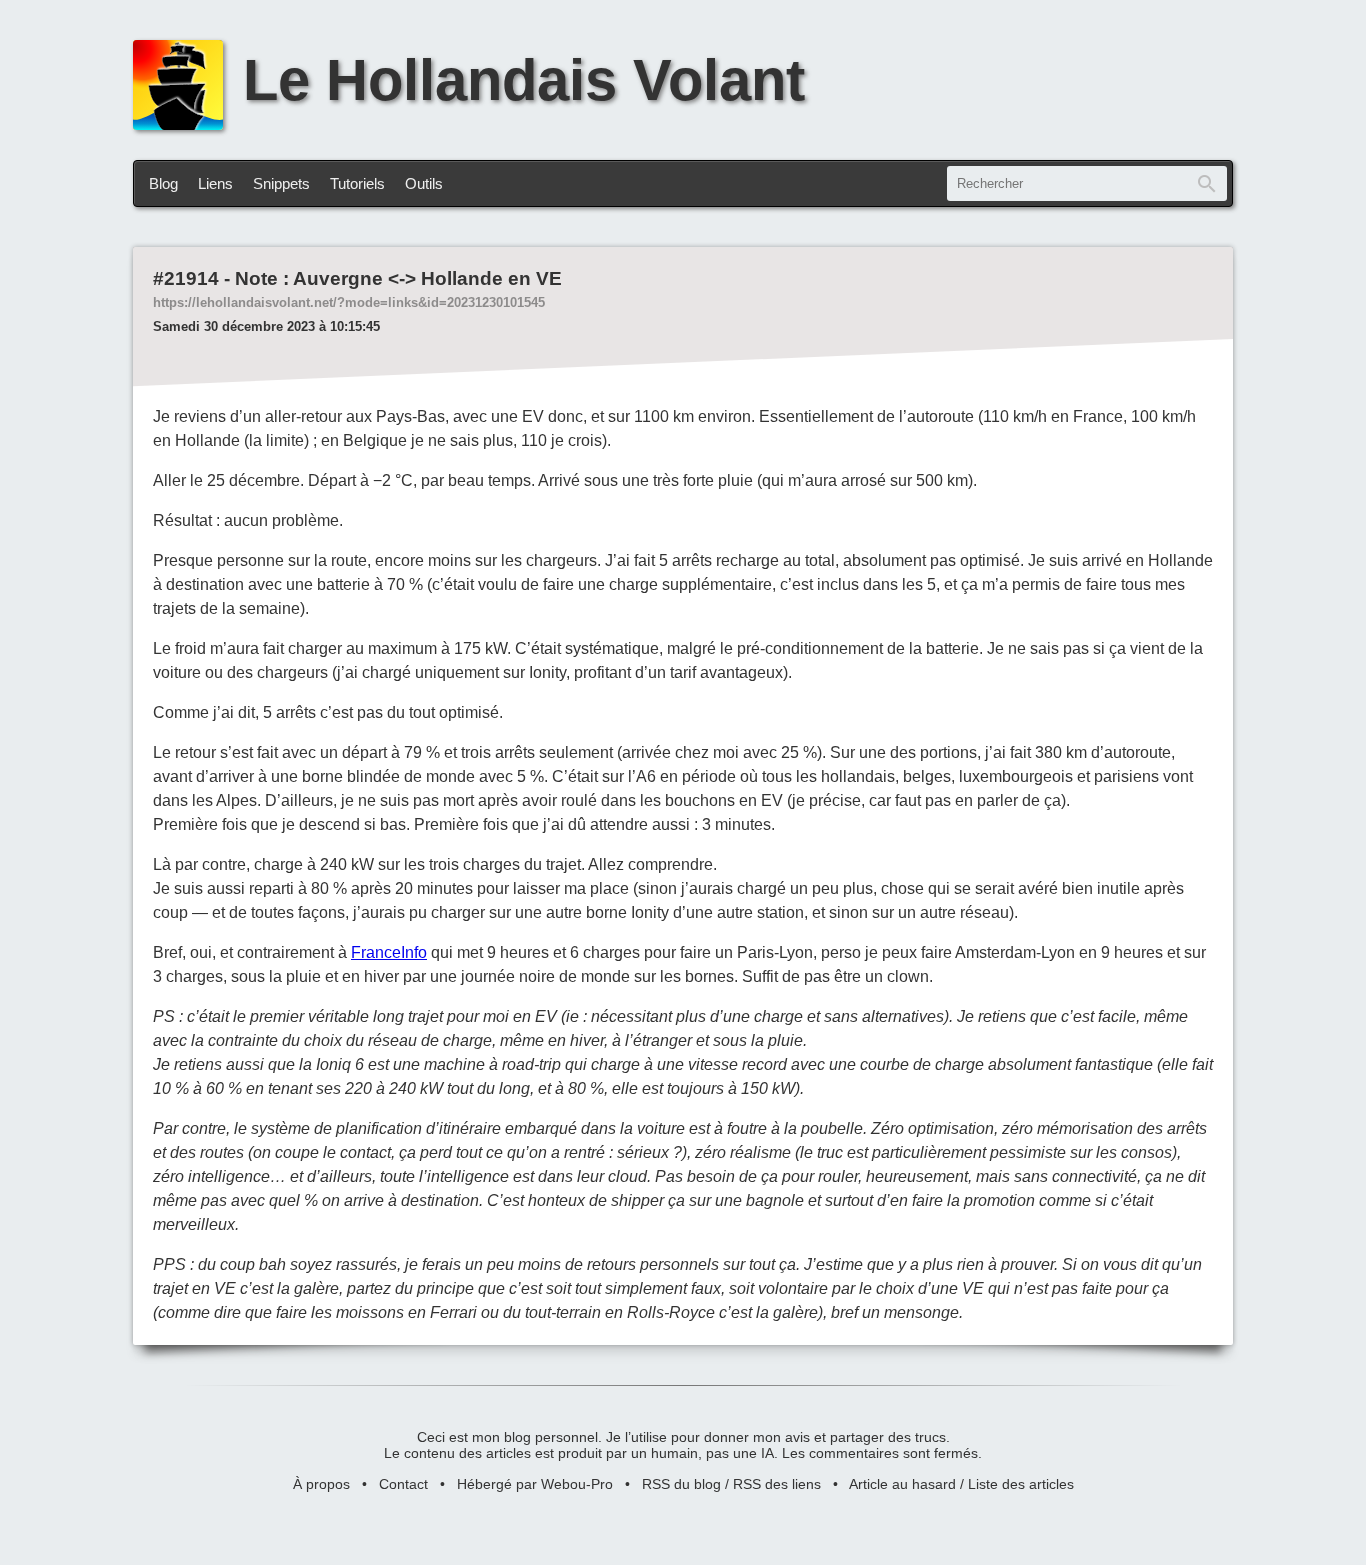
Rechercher (1207, 183)
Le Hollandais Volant (524, 80)
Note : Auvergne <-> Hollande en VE (398, 278)
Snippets (281, 183)
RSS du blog (681, 1484)
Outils (424, 183)
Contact (403, 1484)
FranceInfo (389, 952)
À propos (321, 1484)
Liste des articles (1021, 1484)
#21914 (186, 278)
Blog (163, 183)
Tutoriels (357, 183)
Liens (215, 183)
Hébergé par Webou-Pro (535, 1484)
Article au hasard (902, 1484)
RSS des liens (777, 1484)
